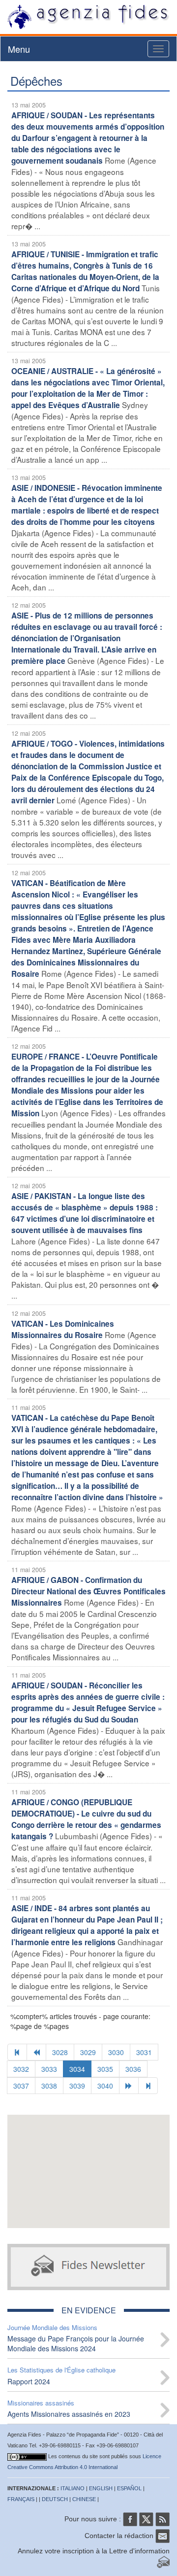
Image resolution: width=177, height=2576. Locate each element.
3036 (133, 2069)
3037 (21, 2086)
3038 (49, 2086)
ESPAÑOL (129, 2488)
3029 (88, 2052)
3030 (116, 2052)
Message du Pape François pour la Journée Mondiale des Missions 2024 (76, 2343)
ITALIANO (73, 2488)
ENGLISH (101, 2488)
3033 (49, 2069)
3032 (21, 2069)
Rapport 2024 (29, 2381)
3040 (105, 2086)
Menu (19, 49)
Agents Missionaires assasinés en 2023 (69, 2414)
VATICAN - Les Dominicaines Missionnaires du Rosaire (63, 1329)
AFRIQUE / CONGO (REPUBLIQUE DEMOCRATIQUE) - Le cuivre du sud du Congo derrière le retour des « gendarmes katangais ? (86, 1819)
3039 (77, 2086)
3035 (105, 2069)
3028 (60, 2052)
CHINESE (84, 2499)
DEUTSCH (55, 2499)
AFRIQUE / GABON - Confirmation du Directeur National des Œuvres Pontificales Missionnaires (88, 1591)
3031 (144, 2052)
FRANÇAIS (21, 2499)
